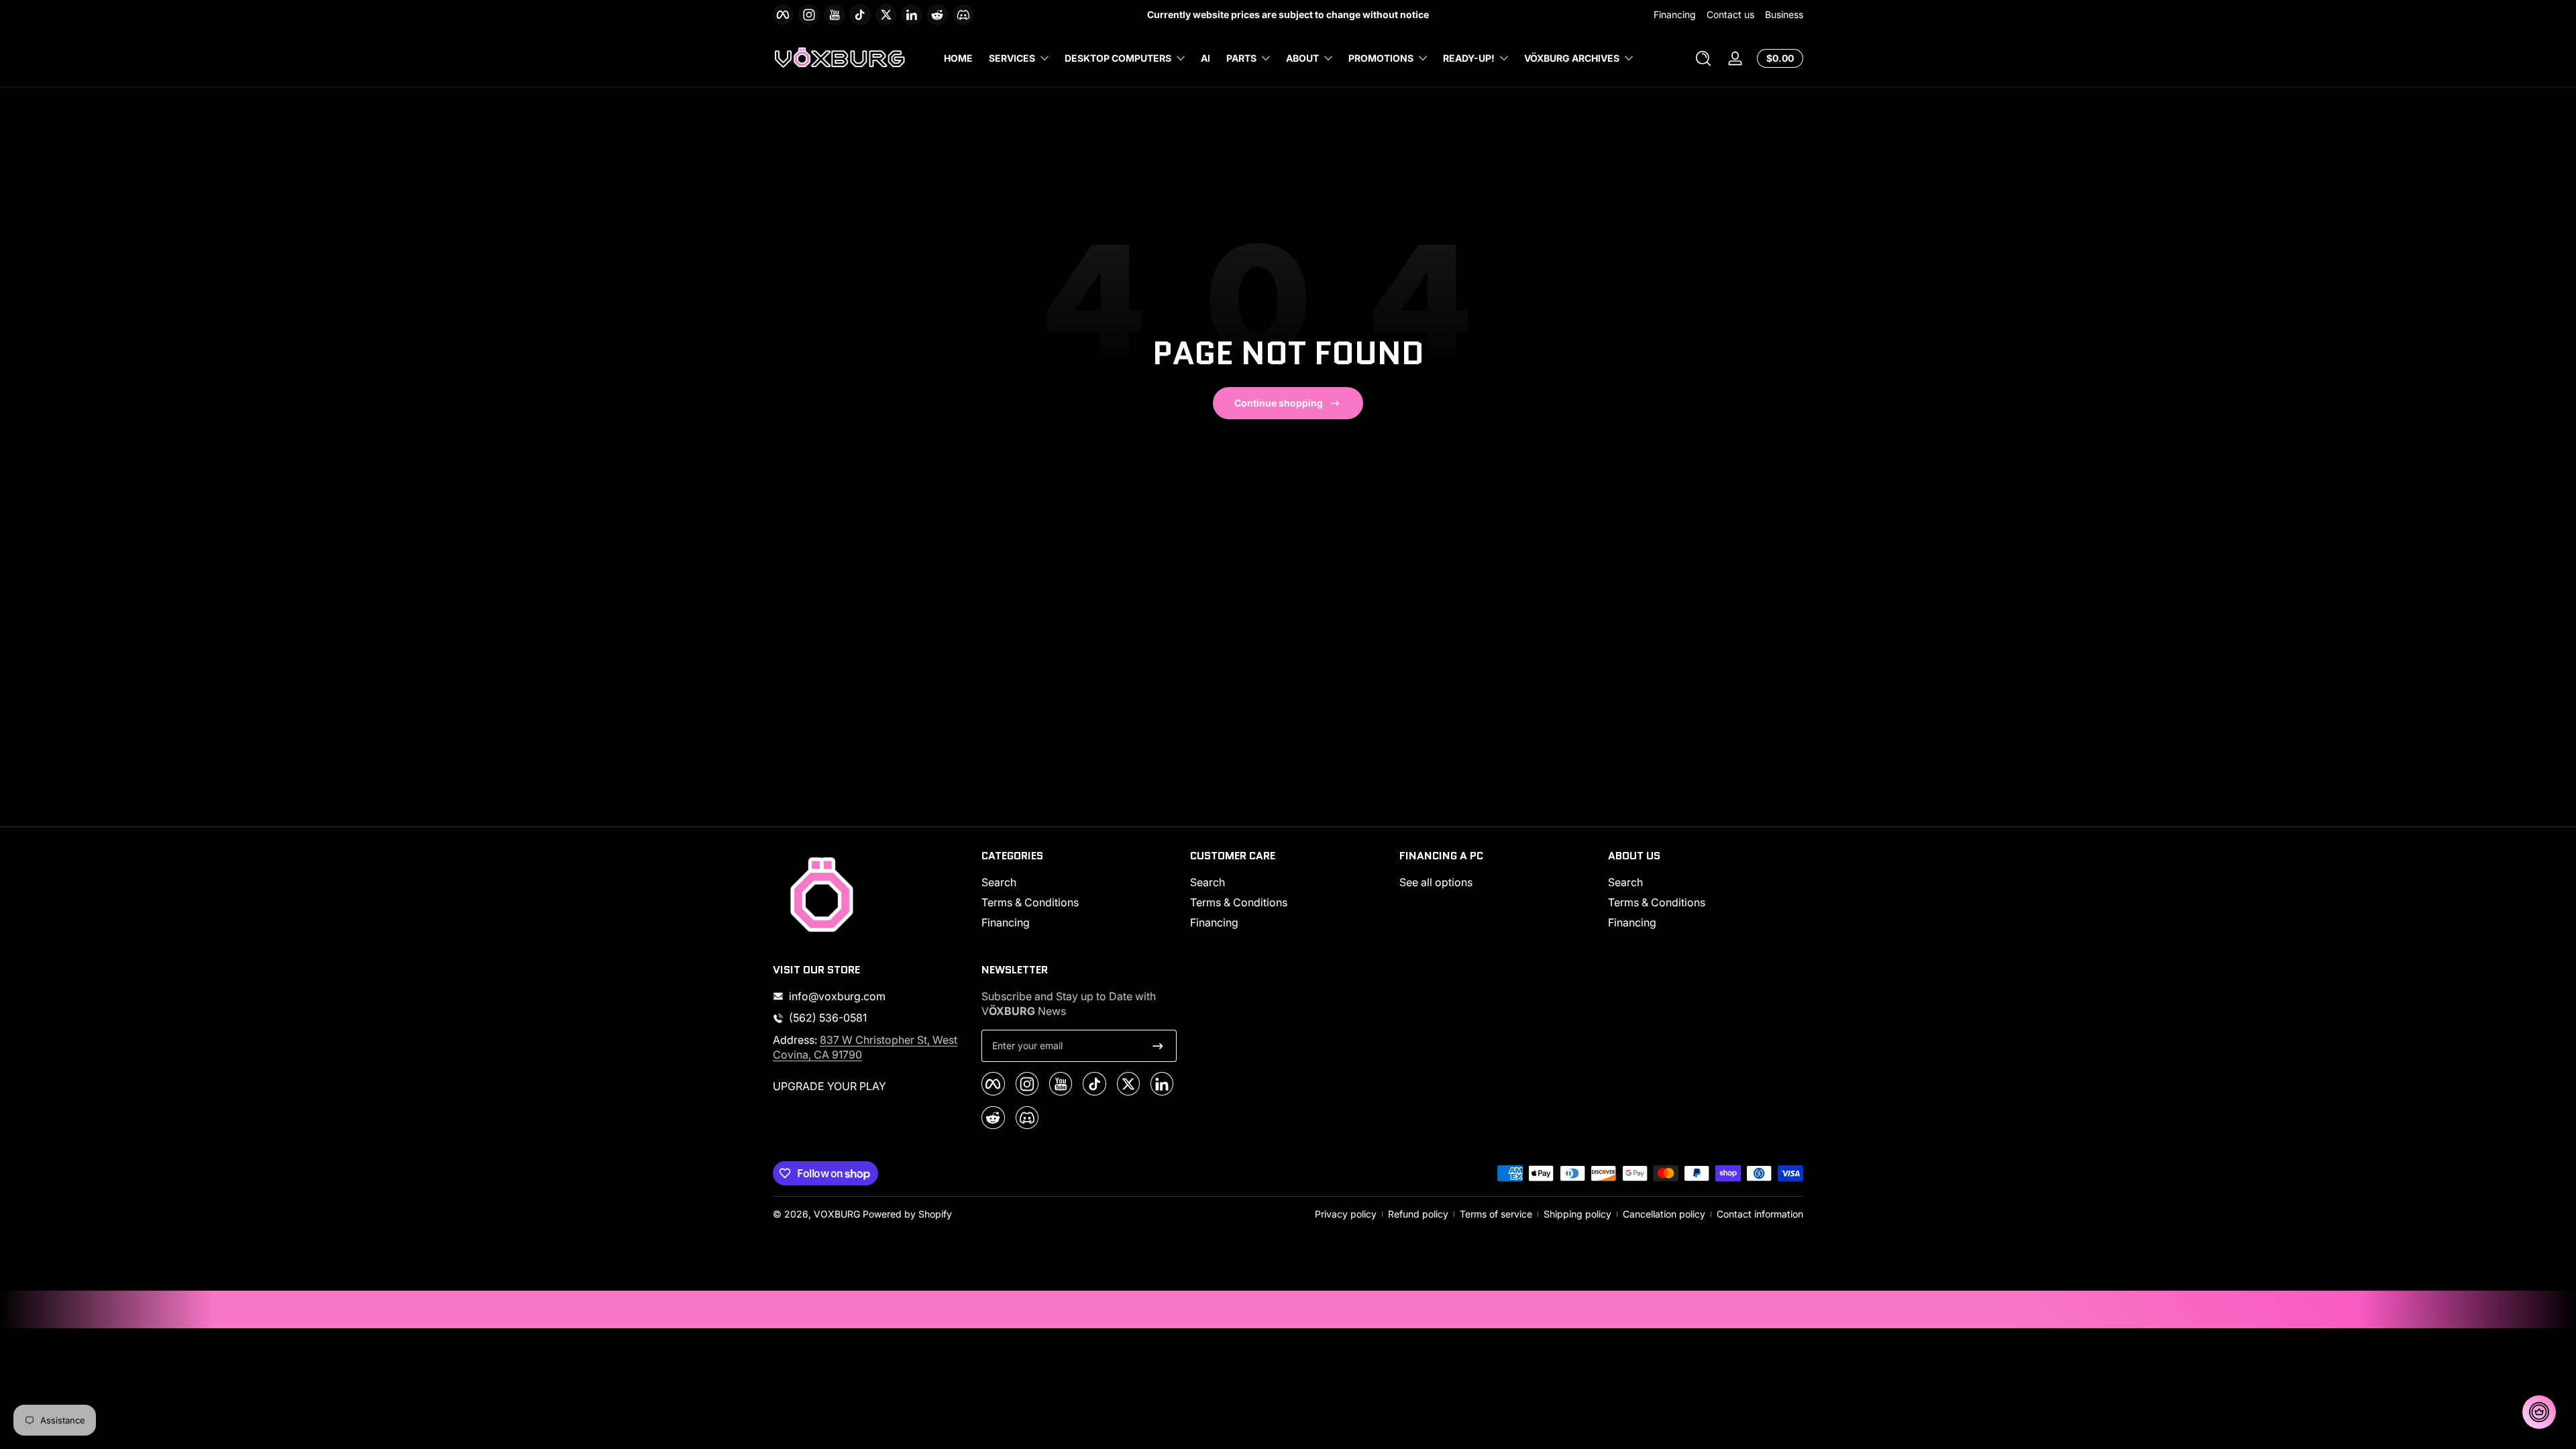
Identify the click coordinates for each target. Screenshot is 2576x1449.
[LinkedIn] (1333, 809)
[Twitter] (1303, 809)
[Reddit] (1362, 809)
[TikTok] (1273, 809)
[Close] (1426, 639)
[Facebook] (1184, 809)
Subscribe (1279, 773)
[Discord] (1392, 809)
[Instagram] (1214, 809)
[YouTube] (1243, 809)
